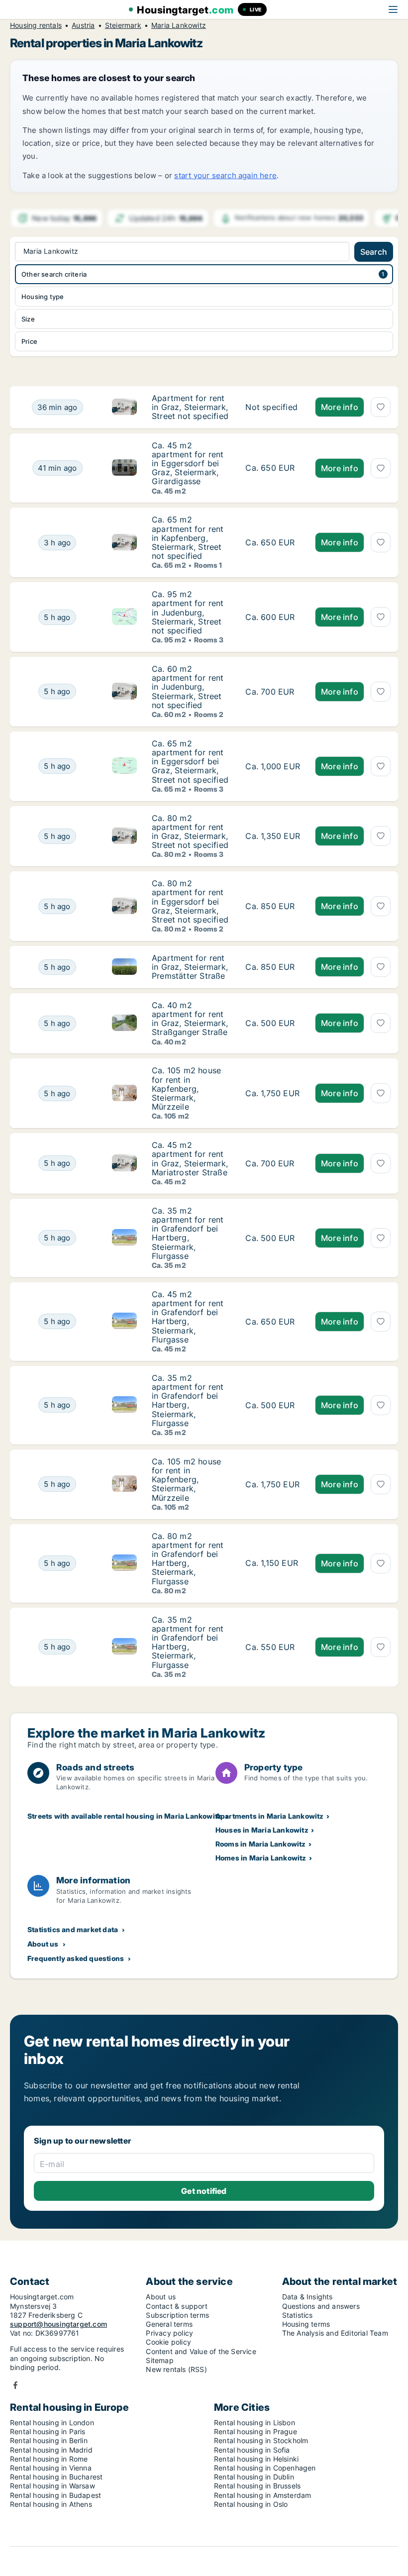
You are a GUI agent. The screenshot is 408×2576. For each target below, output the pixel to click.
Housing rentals (36, 25)
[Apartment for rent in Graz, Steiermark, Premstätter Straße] (273, 967)
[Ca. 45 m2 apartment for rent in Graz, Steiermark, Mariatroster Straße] (273, 1163)
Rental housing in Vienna (51, 2468)
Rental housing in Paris (48, 2431)
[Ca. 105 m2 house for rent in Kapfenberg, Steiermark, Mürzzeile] (273, 1093)
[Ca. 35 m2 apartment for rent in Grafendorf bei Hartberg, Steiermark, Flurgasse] (273, 1238)
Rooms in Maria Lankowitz (261, 1844)
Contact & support (176, 2306)
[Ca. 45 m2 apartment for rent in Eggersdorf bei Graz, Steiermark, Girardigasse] (273, 468)
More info (340, 407)
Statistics (298, 2315)
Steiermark (123, 25)
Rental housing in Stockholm (261, 2440)
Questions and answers (321, 2306)
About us (43, 1944)
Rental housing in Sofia (252, 2450)
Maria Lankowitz (179, 25)
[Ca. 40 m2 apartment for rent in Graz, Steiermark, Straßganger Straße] (273, 1024)
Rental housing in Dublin (254, 2477)
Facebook (15, 2385)
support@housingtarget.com (58, 2324)
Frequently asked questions (76, 1958)
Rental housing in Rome (49, 2459)
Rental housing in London (52, 2422)
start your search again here (225, 175)
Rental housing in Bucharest (56, 2477)
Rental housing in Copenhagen (265, 2468)
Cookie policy (168, 2342)
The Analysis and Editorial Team (335, 2333)
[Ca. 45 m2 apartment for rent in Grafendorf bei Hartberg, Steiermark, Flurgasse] (273, 1322)
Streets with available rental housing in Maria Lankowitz (124, 1816)
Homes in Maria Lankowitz (261, 1858)
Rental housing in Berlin (49, 2440)
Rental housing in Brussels (257, 2486)
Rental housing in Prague (255, 2431)
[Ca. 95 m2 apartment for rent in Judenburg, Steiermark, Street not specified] (273, 617)
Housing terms (306, 2324)
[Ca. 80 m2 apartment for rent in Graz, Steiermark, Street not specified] (273, 836)
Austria (83, 25)
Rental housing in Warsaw (52, 2486)
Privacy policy (169, 2333)
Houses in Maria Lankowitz (262, 1830)
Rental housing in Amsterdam (262, 2495)
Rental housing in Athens (51, 2504)
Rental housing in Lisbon (255, 2422)
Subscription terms (177, 2315)
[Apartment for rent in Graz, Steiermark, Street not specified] (273, 407)
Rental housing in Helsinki (256, 2459)
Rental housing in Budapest (55, 2495)
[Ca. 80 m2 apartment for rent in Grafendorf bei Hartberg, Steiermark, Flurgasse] (273, 1563)
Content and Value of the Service (201, 2351)
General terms (169, 2324)
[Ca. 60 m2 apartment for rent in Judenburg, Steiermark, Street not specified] (273, 692)
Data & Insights (307, 2297)
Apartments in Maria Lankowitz (270, 1816)
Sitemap (159, 2360)
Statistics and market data (73, 1929)
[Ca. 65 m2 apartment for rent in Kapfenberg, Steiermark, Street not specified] (273, 542)
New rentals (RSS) (176, 2369)
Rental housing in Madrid (51, 2450)
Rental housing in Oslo (251, 2504)
